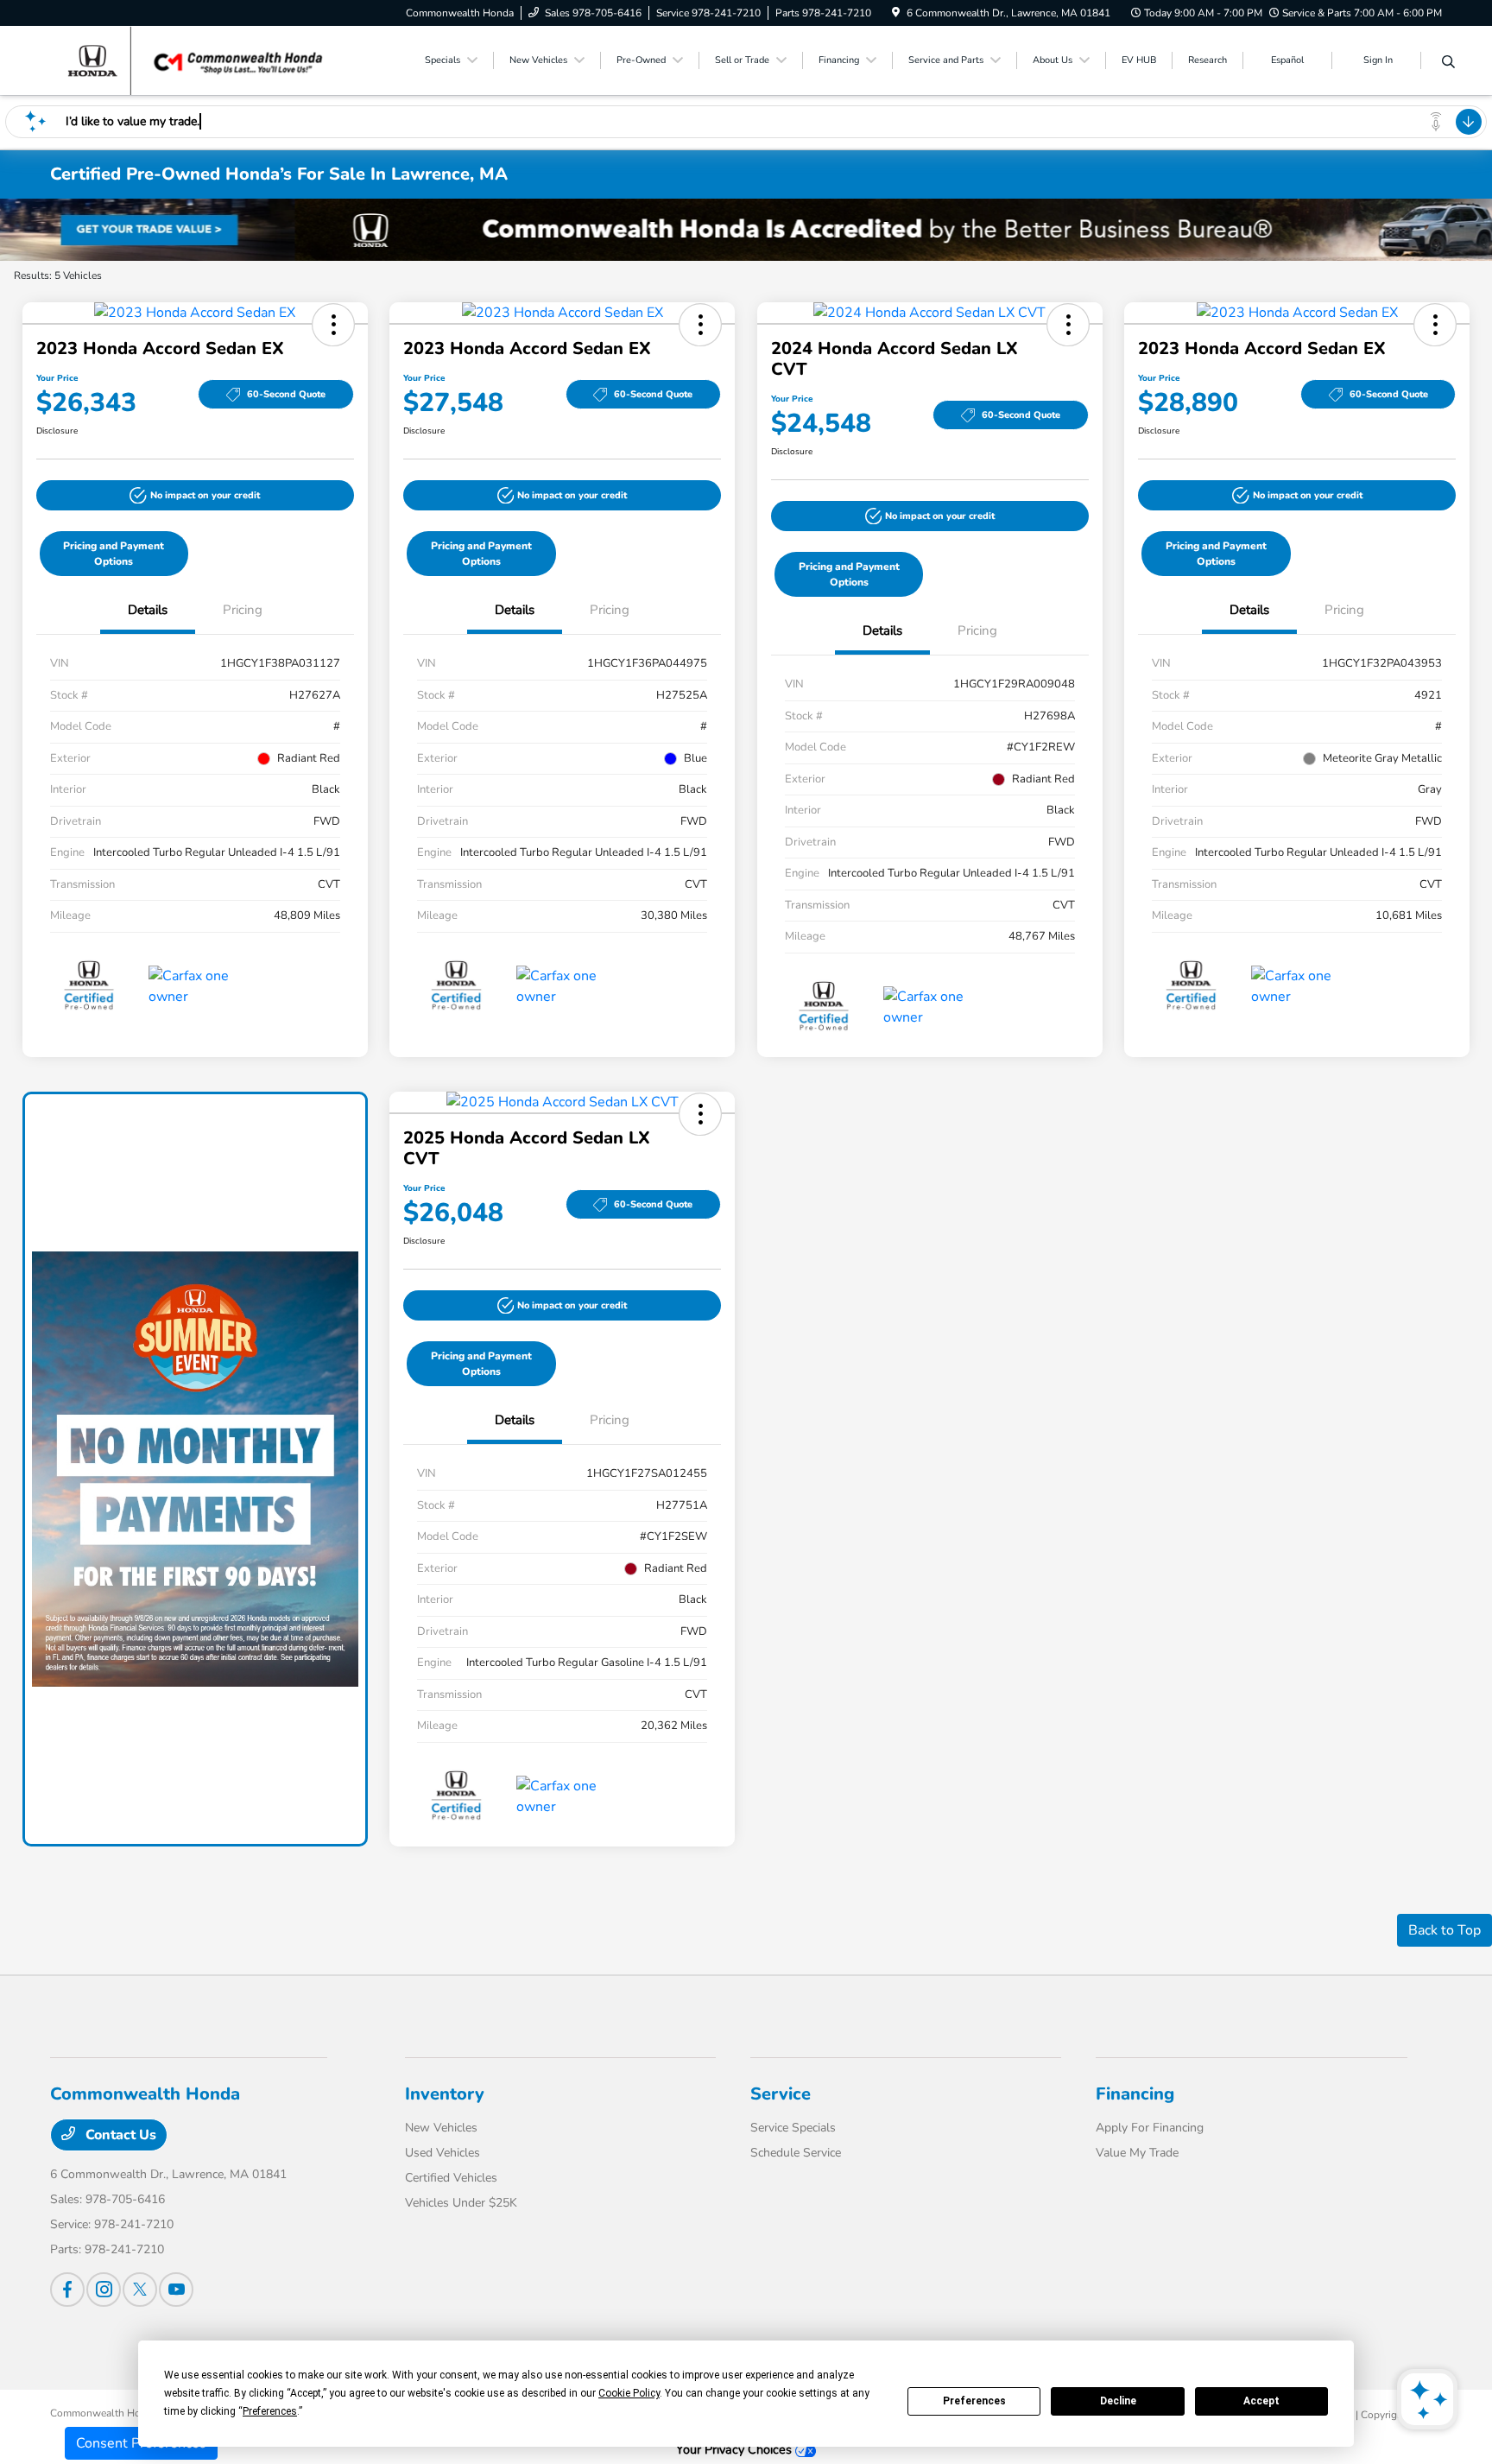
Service (781, 2094)
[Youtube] (176, 2290)
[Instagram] (104, 2290)
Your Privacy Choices (736, 2449)
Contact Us (119, 2135)
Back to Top (1445, 1930)
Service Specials (793, 2128)
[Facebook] (67, 2290)
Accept (1261, 2401)
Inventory (445, 2094)
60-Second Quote (286, 394)
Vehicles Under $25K (461, 2203)
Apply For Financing (1150, 2128)
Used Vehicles (443, 2153)
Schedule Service (796, 2153)
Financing (1135, 2094)
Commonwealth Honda (104, 2413)
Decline (1118, 2401)
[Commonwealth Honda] (199, 60)
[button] (333, 325)
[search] (1448, 63)
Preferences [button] (270, 2411)
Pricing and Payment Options (114, 554)
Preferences (974, 2401)
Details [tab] (148, 610)
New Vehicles (441, 2128)
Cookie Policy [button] (629, 2393)
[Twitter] (140, 2290)
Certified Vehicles (451, 2178)
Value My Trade (1137, 2153)
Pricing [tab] (243, 610)
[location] (896, 13)
